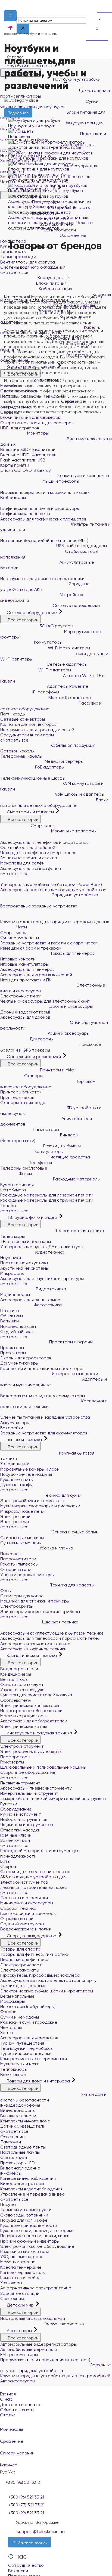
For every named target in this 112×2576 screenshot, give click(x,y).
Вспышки (10, 1321)
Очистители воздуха (22, 1684)
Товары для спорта (20, 1949)
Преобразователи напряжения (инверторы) (45, 2360)
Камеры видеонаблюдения (28, 2178)
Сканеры (33, 1076)
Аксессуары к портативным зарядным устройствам (53, 890)
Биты (5, 1861)
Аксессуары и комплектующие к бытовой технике (52, 1633)
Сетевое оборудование (32, 613)
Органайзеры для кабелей (28, 847)
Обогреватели (15, 1700)
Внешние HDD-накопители (28, 455)
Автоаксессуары (18, 2381)
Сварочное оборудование (28, 1772)
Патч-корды (13, 714)
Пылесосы (11, 1554)
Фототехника (47, 1305)
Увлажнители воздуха (22, 1690)
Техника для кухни (62, 1495)
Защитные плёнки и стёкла (29, 858)
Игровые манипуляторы (24, 964)
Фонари (8, 2012)
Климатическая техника (32, 1655)
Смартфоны (42, 825)
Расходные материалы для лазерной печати (47, 1195)
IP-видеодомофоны (20, 2105)
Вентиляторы (14, 1679)
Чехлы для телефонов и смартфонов (38, 853)
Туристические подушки (26, 2053)
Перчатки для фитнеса (24, 1959)
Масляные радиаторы (23, 1716)
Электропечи (15, 1522)
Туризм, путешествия (22, 2043)
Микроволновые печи (22, 1511)
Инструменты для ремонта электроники (42, 579)
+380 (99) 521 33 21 (26, 2513)
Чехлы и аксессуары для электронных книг (45, 1001)
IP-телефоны (45, 692)
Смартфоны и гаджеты (30, 812)
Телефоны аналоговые (24, 1168)
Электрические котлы (24, 1726)
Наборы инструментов (24, 1819)
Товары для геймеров (72, 953)
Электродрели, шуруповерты (31, 1751)
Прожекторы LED (18, 2163)
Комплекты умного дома (25, 2121)
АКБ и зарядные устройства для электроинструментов (33, 1879)
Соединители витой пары (27, 735)
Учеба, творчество (64, 2324)
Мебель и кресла (18, 2262)
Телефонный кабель (21, 756)
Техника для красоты (72, 1585)
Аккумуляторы (15, 1423)
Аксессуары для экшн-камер (30, 1300)
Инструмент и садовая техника (39, 1733)
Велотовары (13, 2074)
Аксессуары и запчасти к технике (35, 1644)
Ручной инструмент (21, 1814)
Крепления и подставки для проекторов (42, 1368)
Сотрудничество (26, 2565)
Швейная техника (60, 1622)
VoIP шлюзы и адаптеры (79, 794)
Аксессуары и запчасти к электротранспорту (48, 1980)
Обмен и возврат (17, 2410)
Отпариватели (16, 1569)
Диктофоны (41, 1039)
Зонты (7, 2033)
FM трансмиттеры (19, 2355)
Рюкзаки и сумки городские (29, 2022)
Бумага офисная (17, 1185)
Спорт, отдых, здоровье (32, 1936)
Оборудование (16, 1809)
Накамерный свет (18, 1326)
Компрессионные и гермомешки (34, 2059)
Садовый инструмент (23, 1924)
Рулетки (9, 1804)
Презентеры (13, 1353)
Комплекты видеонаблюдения (31, 2189)
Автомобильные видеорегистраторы (38, 2344)
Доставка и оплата (20, 2405)
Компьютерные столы (23, 2272)
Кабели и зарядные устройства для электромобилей (55, 2376)
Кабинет (9, 2465)
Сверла (8, 1866)
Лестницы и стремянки (24, 1898)
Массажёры (13, 2001)
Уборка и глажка (56, 1548)
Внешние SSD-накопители (28, 449)
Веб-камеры (13, 497)
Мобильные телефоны (73, 831)
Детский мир (20, 2305)
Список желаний (17, 2453)
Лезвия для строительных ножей (34, 1887)
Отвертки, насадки (20, 1830)
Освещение (13, 2137)
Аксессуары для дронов (25, 1017)
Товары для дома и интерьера (38, 2081)
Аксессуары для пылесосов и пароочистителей (50, 1638)
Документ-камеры (19, 1363)
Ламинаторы (45, 1129)
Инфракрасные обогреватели (31, 1711)
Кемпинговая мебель (21, 2278)
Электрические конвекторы (30, 1705)
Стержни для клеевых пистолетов (36, 1872)
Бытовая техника (24, 1439)
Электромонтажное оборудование (37, 2246)
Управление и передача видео (32, 2194)
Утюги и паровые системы (27, 1575)
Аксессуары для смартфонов (30, 868)
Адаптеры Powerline (67, 686)
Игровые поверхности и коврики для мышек (45, 492)
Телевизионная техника (79, 1231)
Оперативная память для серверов (37, 423)
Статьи (8, 2415)
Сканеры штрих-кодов (24, 1103)
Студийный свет (17, 1332)
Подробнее (18, 113)
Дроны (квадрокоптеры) (25, 1012)
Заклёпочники (15, 1840)
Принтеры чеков (17, 1097)
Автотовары (19, 2331)
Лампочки (11, 2142)
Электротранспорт (21, 1965)
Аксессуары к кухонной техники (33, 1649)
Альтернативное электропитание (36, 2288)
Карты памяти (15, 465)
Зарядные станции (20, 2293)
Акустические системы (24, 1268)
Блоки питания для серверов (30, 417)
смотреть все (14, 740)
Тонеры (8, 1206)
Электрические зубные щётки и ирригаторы (47, 1991)
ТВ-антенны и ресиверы (26, 1241)
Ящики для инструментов (27, 1825)
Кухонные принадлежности (29, 2225)
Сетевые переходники (76, 605)
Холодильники (15, 1464)
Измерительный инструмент (29, 1793)
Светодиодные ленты (23, 2147)
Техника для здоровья (23, 1986)
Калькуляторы (48, 1151)
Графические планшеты (25, 514)
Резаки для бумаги (61, 1146)
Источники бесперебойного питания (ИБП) (44, 540)
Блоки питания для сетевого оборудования (54, 803)
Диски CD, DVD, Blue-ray (26, 470)
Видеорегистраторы (22, 2183)
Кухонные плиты (17, 1479)
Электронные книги (21, 996)
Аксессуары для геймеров (27, 969)
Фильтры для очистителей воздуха (36, 1695)
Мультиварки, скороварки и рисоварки (40, 1506)
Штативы (10, 1311)
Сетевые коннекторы (23, 719)
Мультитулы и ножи (20, 2064)
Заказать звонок (32, 2543)
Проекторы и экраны (70, 1342)
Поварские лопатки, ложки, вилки (35, 2236)
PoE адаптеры (49, 767)
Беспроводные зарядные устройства (39, 906)
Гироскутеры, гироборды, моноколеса (40, 1975)
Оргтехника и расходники (34, 1057)
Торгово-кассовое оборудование (48, 1084)
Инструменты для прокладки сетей (37, 730)
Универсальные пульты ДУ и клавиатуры (42, 1247)
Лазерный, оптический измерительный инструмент (53, 1798)
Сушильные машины (21, 1543)
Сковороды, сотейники (24, 2215)
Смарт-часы (13, 933)
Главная (8, 2394)
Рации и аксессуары (68, 1033)
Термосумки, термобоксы (27, 2048)
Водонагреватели (19, 1669)
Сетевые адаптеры (66, 664)
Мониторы (37, 433)
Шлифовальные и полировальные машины (43, 1767)
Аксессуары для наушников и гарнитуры (42, 1278)
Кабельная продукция (72, 745)
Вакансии (18, 2571)
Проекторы (12, 1348)
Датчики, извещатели (23, 2126)
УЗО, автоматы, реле (22, 2257)
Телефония (40, 1163)
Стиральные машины (22, 1538)
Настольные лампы (20, 2152)
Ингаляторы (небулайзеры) (28, 2006)
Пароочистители (18, 1559)
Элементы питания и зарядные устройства (45, 1417)
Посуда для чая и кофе (24, 2220)
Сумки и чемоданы (20, 2017)
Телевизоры (13, 1236)
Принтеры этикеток (21, 1092)
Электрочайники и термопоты (32, 1501)
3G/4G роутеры (56, 626)
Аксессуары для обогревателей (34, 1721)
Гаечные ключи (16, 1835)
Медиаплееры (15, 1295)
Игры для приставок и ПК (26, 980)
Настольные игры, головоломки (33, 2318)
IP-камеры (11, 2173)
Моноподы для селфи (22, 863)
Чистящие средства (68, 1157)
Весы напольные (17, 1996)
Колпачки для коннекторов (28, 724)
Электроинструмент (22, 1746)
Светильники (14, 2157)
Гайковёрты (12, 1762)
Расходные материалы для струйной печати (47, 1200)
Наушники (11, 1258)
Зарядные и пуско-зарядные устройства (56, 2368)
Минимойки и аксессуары (27, 1903)
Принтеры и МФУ (57, 1070)
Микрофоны (12, 1273)
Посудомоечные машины (26, 1474)
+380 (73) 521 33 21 (26, 2505)
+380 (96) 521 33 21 (26, 2497)
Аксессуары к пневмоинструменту (36, 1788)
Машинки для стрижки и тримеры (35, 1601)
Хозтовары (11, 2283)
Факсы (25, 1174)
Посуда (8, 2204)
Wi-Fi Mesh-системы (68, 648)
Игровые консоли (18, 959)
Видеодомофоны (18, 2110)
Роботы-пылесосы (19, 1564)
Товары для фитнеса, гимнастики (35, 1954)
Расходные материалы (76, 1179)
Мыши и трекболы (60, 481)
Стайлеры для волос (22, 1596)
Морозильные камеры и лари (30, 1469)
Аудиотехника (49, 1252)
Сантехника (13, 2298)
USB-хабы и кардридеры (81, 546)
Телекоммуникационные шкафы (33, 778)
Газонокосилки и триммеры (28, 1913)
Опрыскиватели (17, 1919)
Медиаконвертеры (63, 761)
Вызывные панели (18, 2116)
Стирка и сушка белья (74, 1532)
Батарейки (12, 1428)
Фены (6, 1591)
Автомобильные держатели (29, 2349)
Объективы (12, 1316)
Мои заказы (11, 2429)
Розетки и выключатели (25, 2251)
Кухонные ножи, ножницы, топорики (37, 2231)
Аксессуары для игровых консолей (36, 975)
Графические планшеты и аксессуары (40, 508)
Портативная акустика (24, 1263)
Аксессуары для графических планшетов (43, 519)
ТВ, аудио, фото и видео (32, 1217)
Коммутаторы (48, 642)
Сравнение (12, 2441)
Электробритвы (17, 1606)
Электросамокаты (20, 1970)
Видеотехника (50, 1289)
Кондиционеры (16, 1674)
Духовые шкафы (16, 1485)
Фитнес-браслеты (20, 938)
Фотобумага (13, 1190)
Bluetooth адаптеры (69, 698)
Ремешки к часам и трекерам (31, 948)
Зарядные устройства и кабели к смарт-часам (49, 943)
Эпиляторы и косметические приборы (40, 1612)
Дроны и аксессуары (70, 1006)
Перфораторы (15, 1757)
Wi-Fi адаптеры (54, 670)
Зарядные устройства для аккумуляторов (44, 1433)
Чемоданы (11, 2027)
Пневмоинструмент (20, 1783)
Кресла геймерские (21, 2267)
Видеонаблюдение (20, 2168)
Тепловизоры (14, 2069)
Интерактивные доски (74, 1374)
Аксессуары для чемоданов (29, 2038)
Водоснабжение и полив (25, 1929)
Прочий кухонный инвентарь (29, 2241)
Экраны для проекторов (26, 1358)
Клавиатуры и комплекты (83, 475)
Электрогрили (15, 1516)
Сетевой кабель (17, 751)
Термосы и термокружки (26, 2210)
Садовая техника (18, 1908)
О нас (6, 2399)
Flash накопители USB (23, 460)
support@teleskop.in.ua (41, 2532)
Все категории (23, 620)
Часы (21, 927)
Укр (12, 2472)
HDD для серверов (20, 428)
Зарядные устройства (74, 895)
